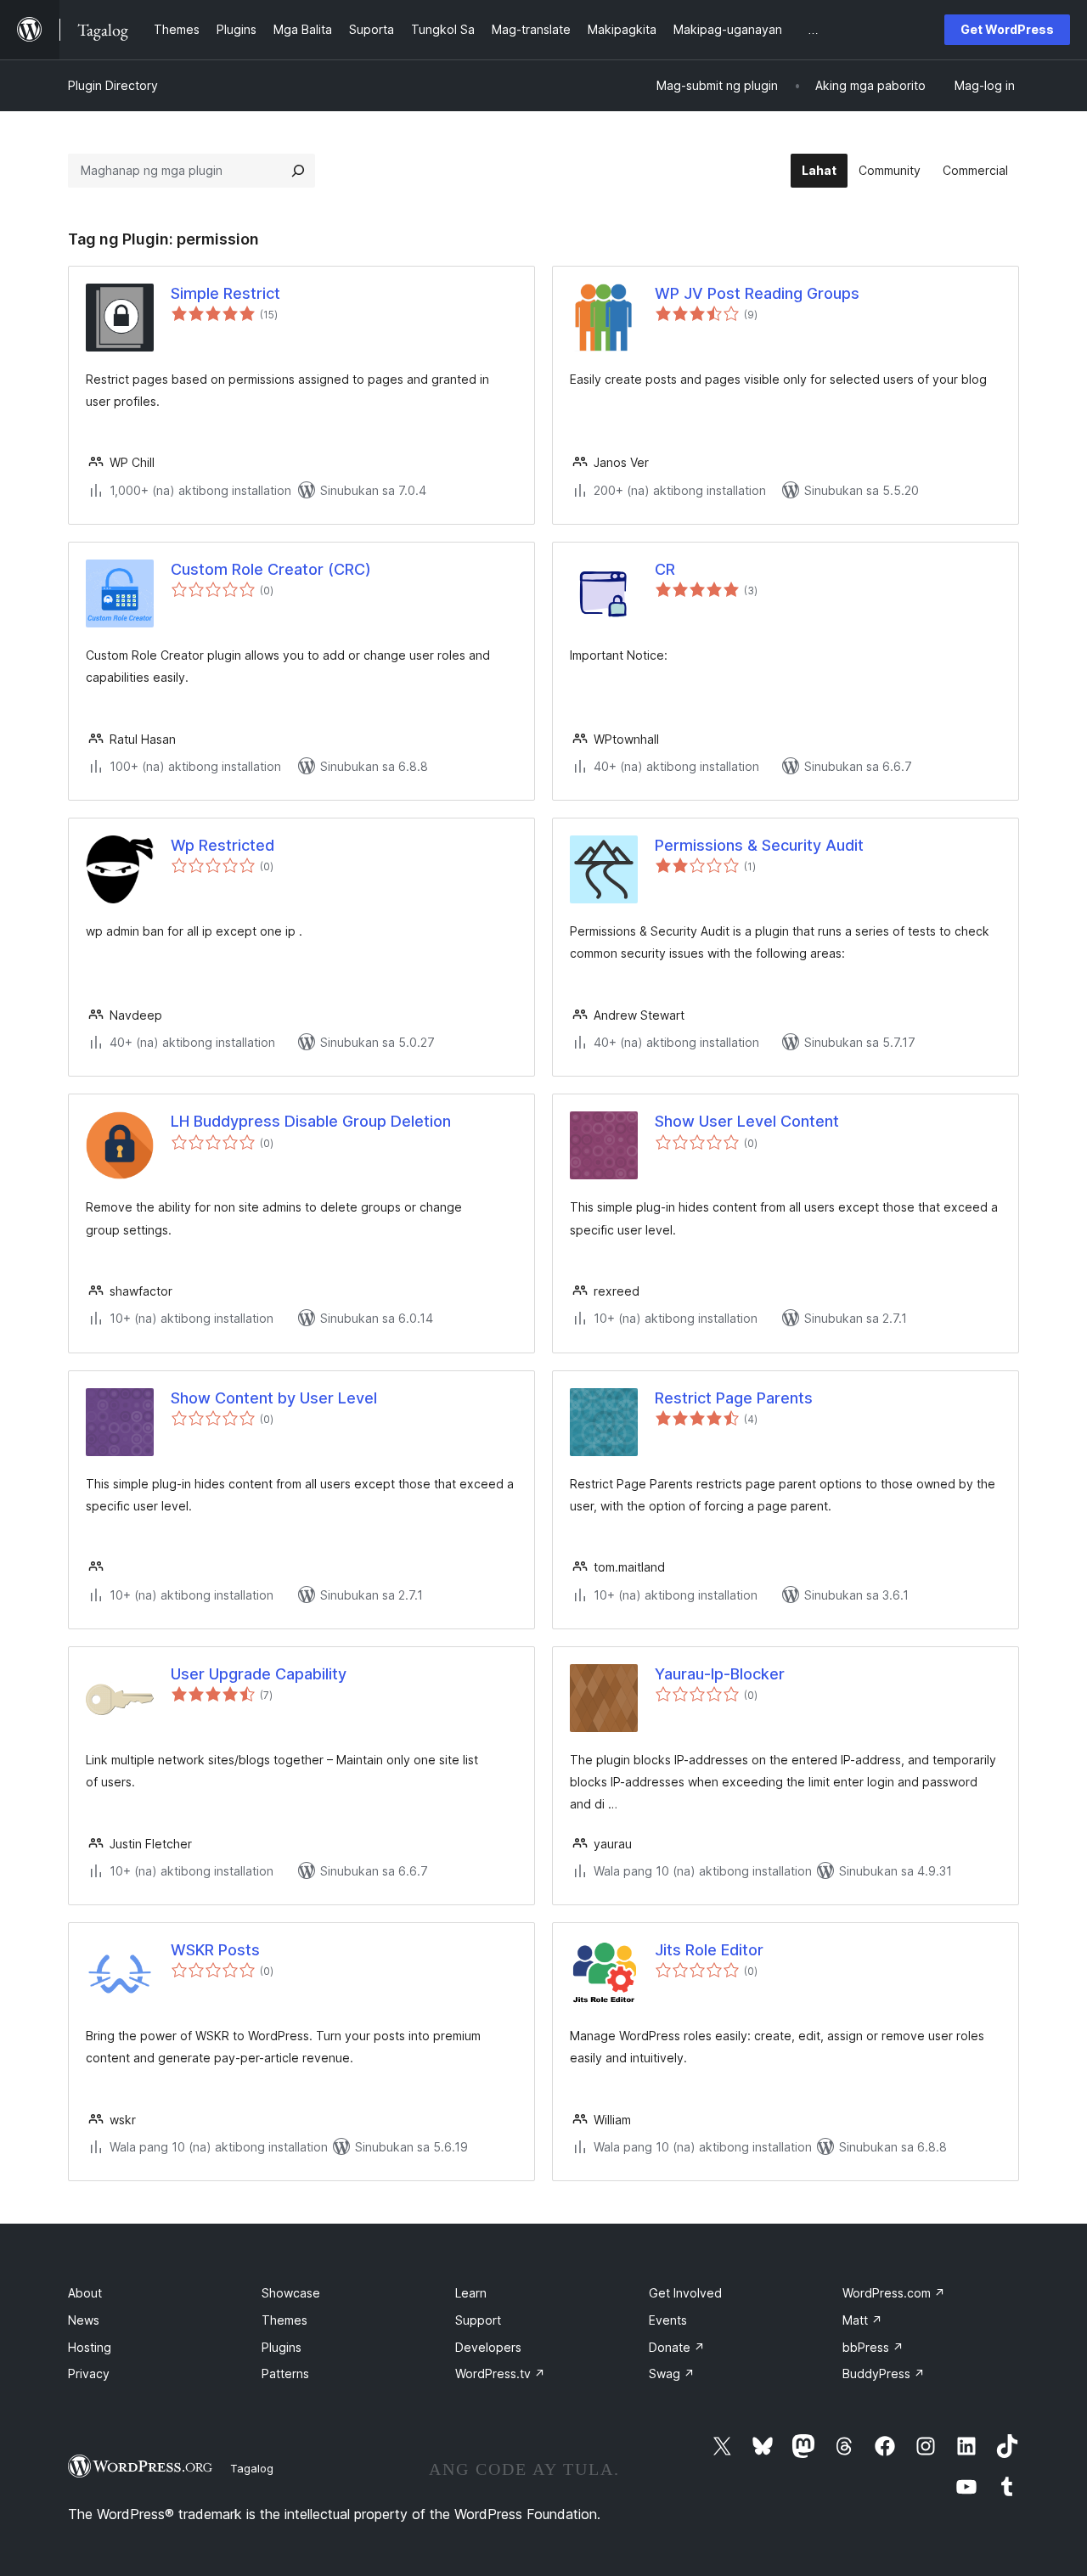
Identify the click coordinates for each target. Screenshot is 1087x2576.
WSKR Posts (215, 1950)
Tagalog (252, 2468)
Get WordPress (1007, 29)
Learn (471, 2293)
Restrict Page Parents (734, 1398)
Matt (862, 2320)
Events (668, 2320)
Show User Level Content (747, 1121)
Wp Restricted (222, 845)
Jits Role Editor (709, 1950)
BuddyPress (884, 2374)
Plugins (282, 2347)
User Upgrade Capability (259, 1674)
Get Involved (685, 2293)
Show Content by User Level (274, 1398)
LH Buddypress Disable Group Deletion (311, 1121)
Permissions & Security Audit (759, 845)
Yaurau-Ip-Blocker (720, 1674)
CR (665, 569)
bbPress (873, 2347)
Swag (672, 2374)
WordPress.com (894, 2293)
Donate (677, 2347)
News (84, 2320)
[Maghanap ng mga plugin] (298, 171)
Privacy (89, 2374)
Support (478, 2320)
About (85, 2293)
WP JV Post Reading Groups (757, 293)
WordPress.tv (500, 2374)
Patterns (285, 2374)
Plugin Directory (113, 85)
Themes (284, 2320)
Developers (488, 2347)
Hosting (90, 2347)
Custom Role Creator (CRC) (271, 569)
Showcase (291, 2293)
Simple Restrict (225, 293)
